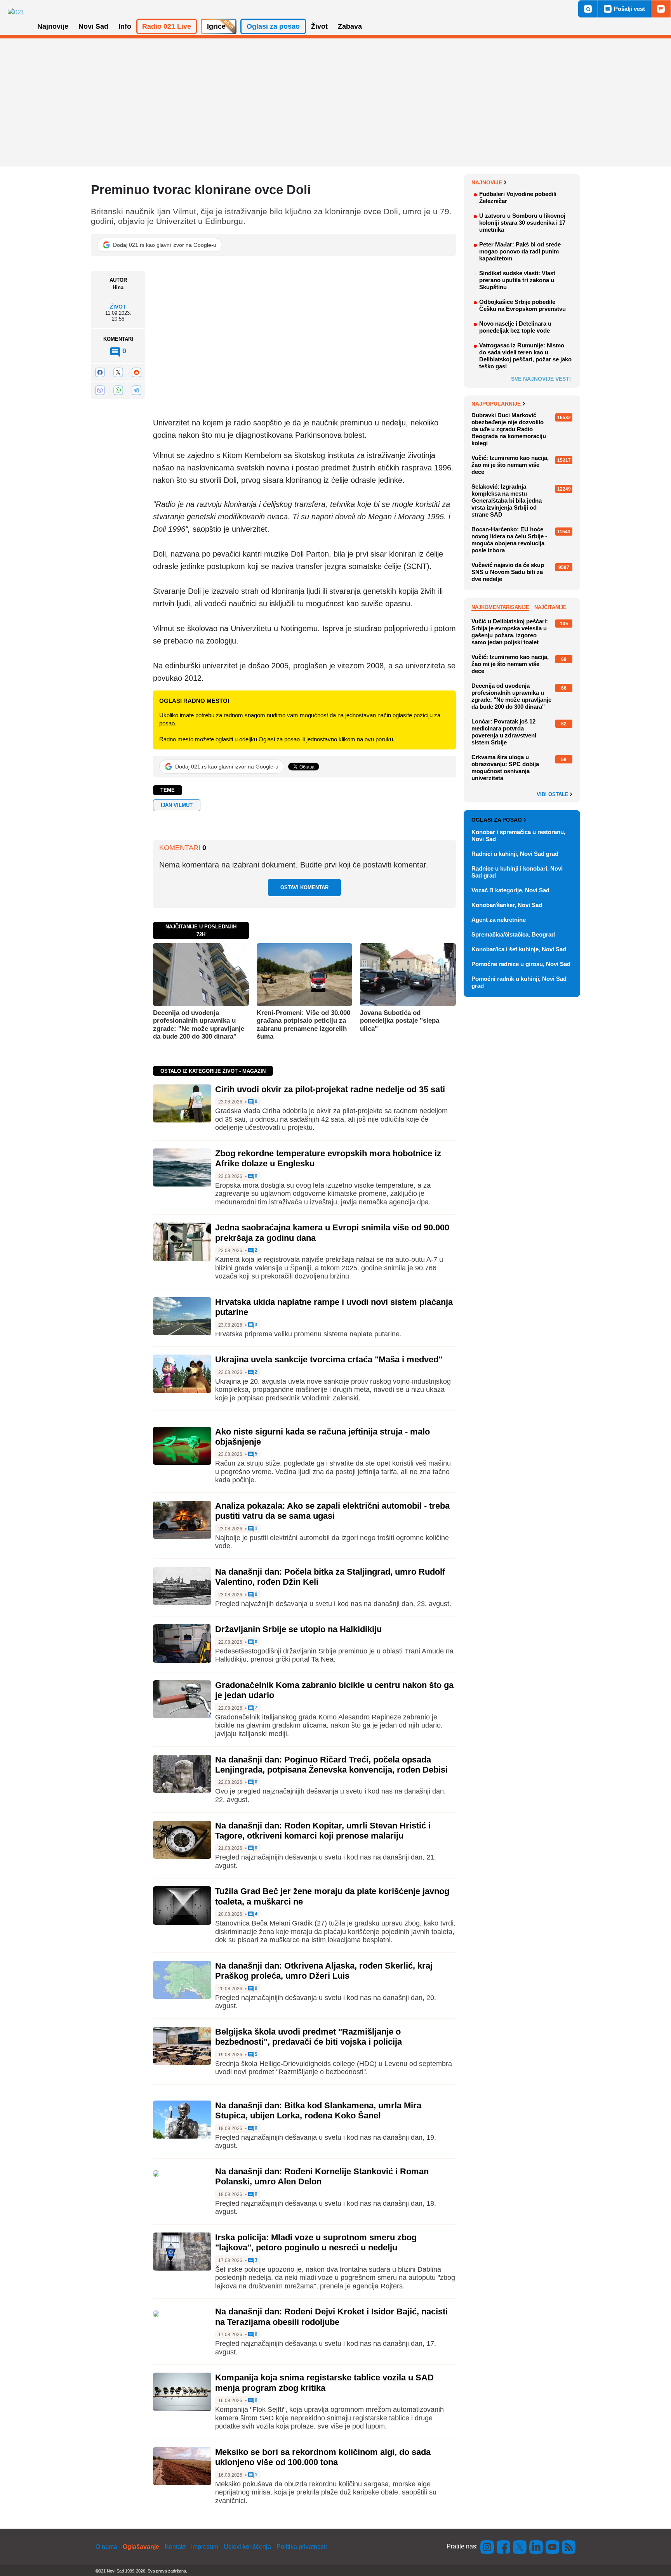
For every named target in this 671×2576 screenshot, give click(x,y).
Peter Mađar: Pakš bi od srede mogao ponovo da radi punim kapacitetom (520, 251)
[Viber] (100, 390)
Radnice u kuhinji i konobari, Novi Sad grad (517, 872)
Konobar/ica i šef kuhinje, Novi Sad (519, 949)
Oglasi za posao (497, 820)
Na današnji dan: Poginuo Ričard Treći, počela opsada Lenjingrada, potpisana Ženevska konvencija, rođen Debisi (331, 1765)
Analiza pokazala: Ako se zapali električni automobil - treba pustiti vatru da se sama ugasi (332, 1511)
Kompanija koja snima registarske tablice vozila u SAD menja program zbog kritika (324, 2383)
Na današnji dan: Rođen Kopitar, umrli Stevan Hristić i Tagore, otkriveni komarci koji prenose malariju (323, 1831)
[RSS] (568, 2546)
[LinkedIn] (536, 2546)
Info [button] (125, 26)
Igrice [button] (216, 26)
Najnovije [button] (53, 26)
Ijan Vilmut (177, 805)
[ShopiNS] (661, 9)
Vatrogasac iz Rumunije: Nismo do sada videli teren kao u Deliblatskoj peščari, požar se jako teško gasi (525, 356)
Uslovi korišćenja (247, 2547)
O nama (106, 2547)
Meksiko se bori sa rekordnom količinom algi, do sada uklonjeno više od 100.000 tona (323, 2457)
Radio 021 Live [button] (167, 26)
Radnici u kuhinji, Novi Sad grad (515, 854)
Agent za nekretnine (499, 920)
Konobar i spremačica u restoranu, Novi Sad (518, 835)
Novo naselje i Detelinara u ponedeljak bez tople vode (515, 327)
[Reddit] (136, 372)
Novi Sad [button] (93, 26)
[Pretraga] (588, 9)
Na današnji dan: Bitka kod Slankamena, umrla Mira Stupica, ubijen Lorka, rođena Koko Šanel (318, 2110)
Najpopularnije (496, 404)
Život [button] (319, 26)
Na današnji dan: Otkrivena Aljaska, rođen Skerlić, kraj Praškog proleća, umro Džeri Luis (324, 1971)
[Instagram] (487, 2546)
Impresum (205, 2547)
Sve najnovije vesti (541, 379)
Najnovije (487, 182)
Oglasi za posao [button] (273, 26)
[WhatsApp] (118, 390)
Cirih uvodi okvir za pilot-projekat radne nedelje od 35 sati (330, 1089)
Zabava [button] (350, 26)
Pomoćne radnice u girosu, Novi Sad (521, 964)
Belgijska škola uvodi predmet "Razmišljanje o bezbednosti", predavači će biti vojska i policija (309, 2037)
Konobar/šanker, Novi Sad (507, 905)
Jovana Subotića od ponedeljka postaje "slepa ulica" (400, 1021)
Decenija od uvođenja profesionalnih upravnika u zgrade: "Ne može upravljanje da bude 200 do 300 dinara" (199, 1025)
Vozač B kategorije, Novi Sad (510, 890)
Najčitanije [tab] (550, 607)
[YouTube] (553, 2546)
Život (118, 307)
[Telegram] (136, 390)
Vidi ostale (553, 794)
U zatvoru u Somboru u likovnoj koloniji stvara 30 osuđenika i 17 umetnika (522, 223)
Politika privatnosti (302, 2547)
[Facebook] (100, 372)
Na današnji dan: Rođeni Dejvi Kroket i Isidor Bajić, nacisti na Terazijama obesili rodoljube (331, 2317)
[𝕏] (118, 372)
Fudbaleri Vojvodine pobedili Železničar (518, 197)
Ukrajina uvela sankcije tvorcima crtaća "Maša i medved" (329, 1359)
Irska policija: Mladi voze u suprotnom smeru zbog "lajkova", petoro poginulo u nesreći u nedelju (316, 2242)
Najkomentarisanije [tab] (500, 607)
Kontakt (175, 2547)
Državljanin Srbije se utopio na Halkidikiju (298, 1629)
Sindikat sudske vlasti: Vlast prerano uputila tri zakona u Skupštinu (517, 280)
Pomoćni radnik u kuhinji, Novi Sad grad (519, 982)
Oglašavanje (141, 2547)
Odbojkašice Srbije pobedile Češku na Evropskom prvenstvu (522, 305)
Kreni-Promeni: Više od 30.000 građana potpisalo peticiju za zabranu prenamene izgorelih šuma (303, 1025)
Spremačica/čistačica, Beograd (513, 934)
